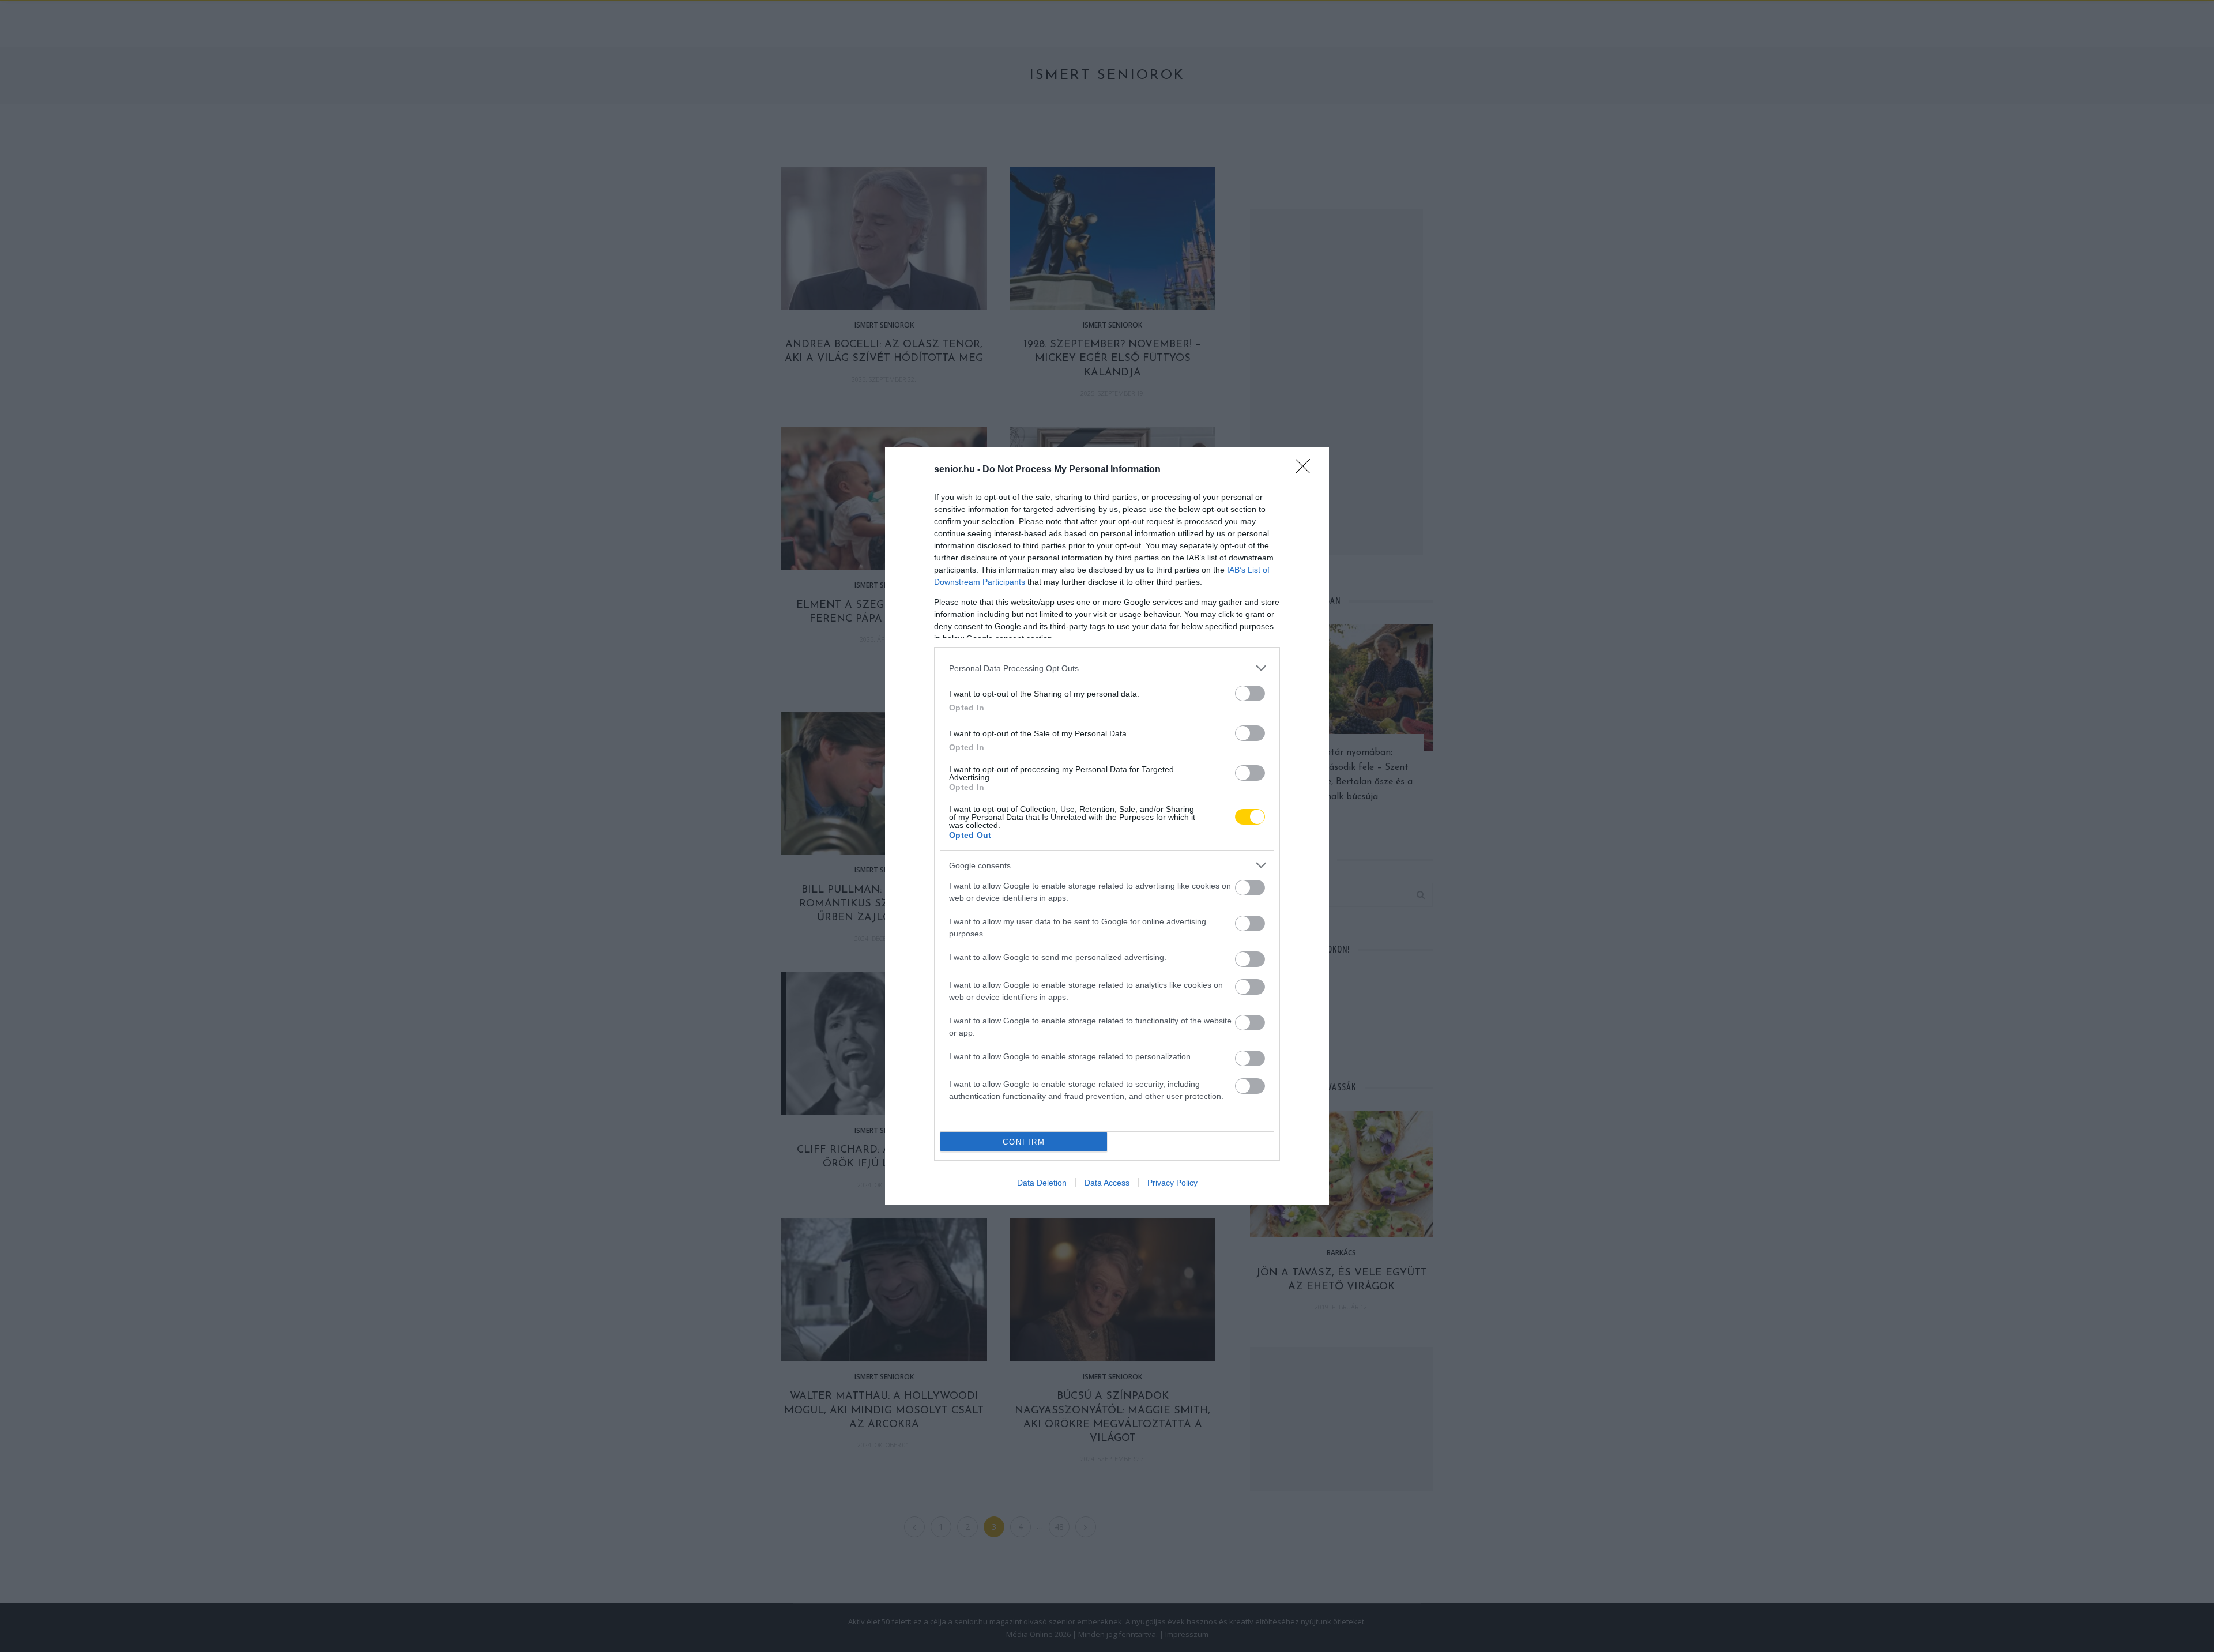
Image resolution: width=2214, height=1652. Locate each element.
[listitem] (1107, 668)
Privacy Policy (1172, 1183)
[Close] (1306, 470)
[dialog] (1107, 826)
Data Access (1107, 1183)
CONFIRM (1024, 1142)
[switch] (1250, 693)
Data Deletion (1042, 1183)
